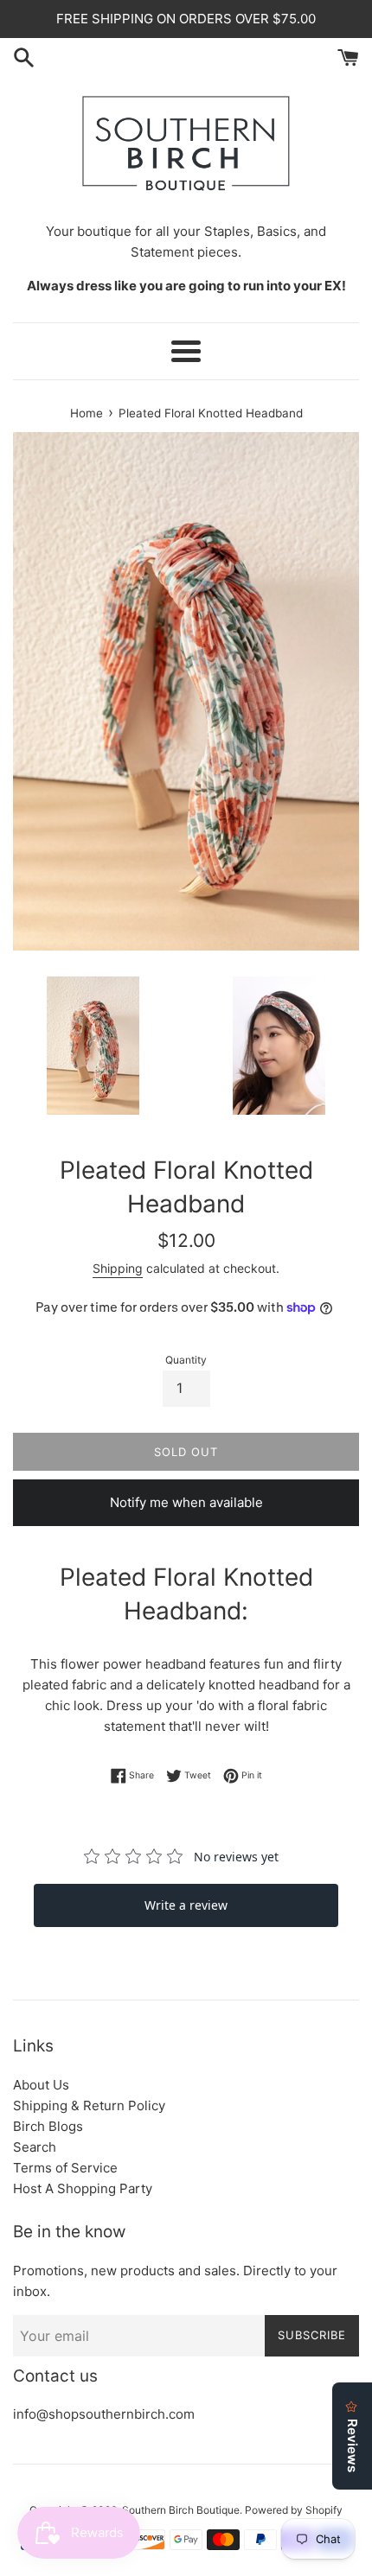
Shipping (118, 1268)
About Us (41, 2085)
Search (35, 2147)
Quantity (186, 1360)
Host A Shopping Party (83, 2188)
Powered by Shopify (294, 2510)
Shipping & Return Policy (89, 2105)
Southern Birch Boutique (181, 2510)
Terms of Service (65, 2168)
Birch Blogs (48, 2126)
